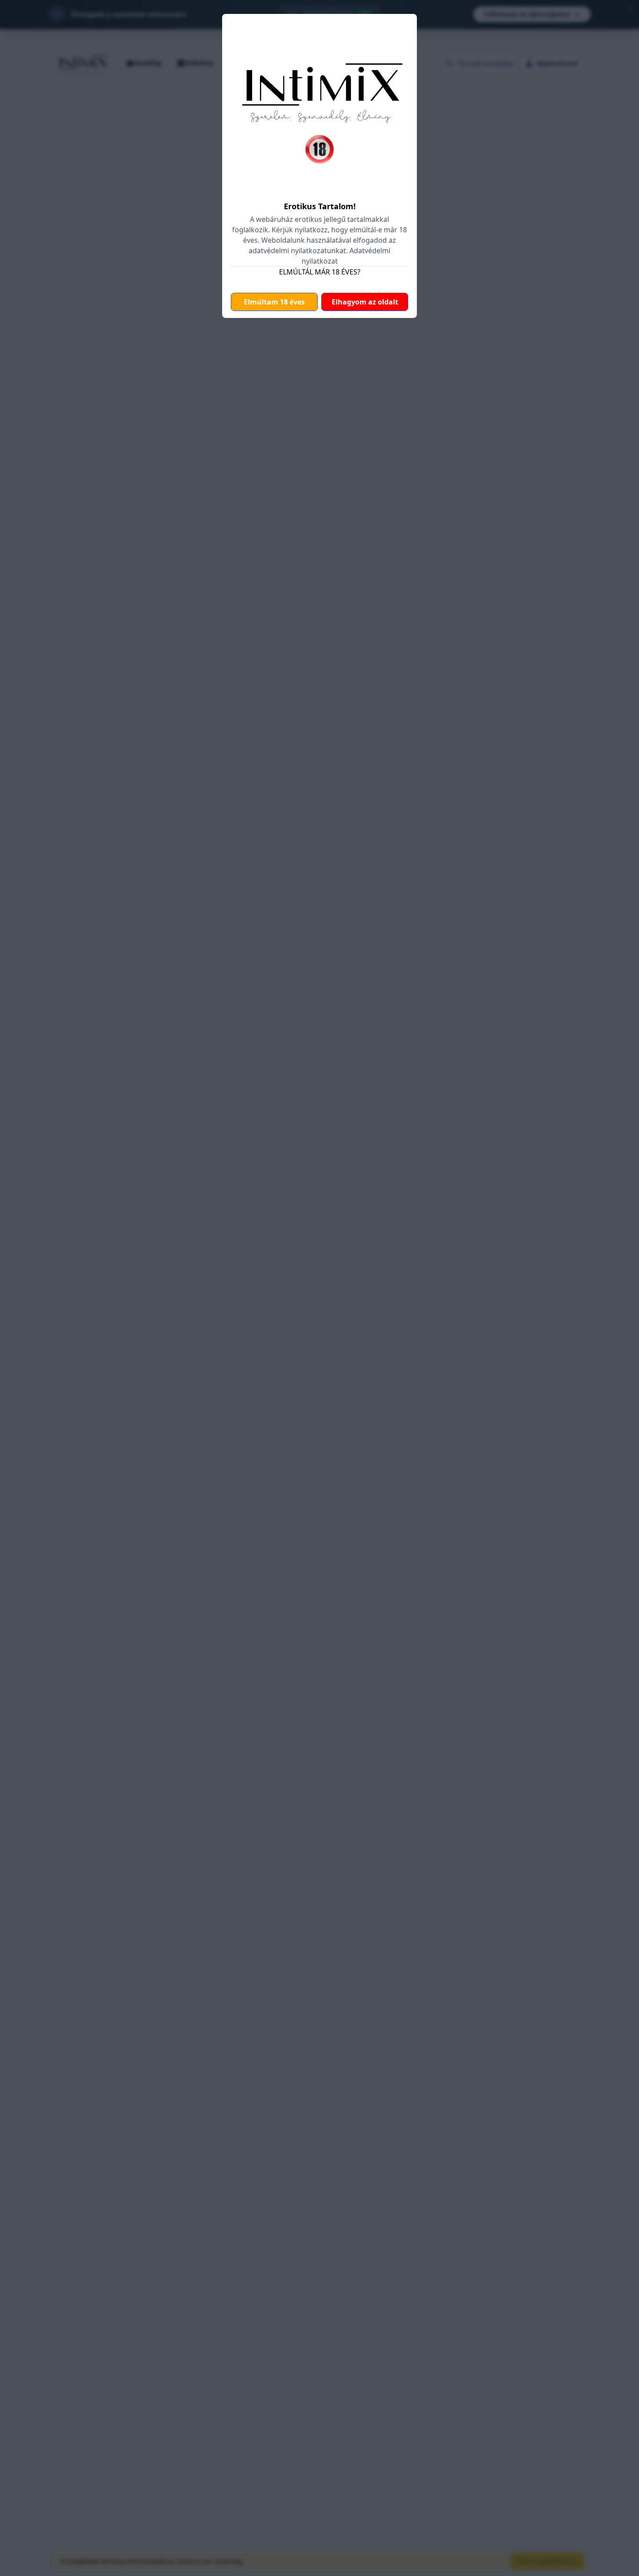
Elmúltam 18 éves (274, 302)
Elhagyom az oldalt (365, 302)
